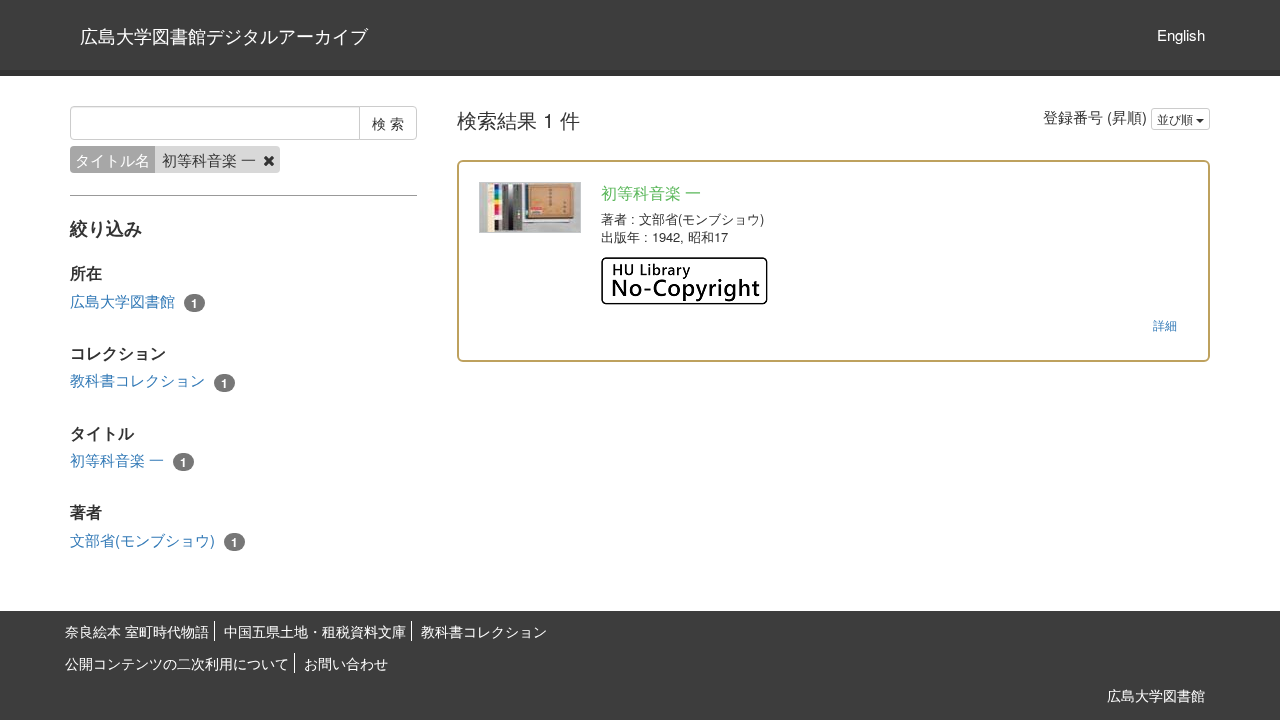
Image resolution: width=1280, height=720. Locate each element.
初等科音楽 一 (128, 460)
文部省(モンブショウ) (154, 540)
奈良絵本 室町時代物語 (137, 631)
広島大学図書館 (134, 301)
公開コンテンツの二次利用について (177, 663)
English (1181, 34)
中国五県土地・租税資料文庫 (315, 631)
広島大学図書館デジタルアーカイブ (224, 35)
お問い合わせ (346, 663)
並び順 (1176, 118)
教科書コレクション (149, 380)
